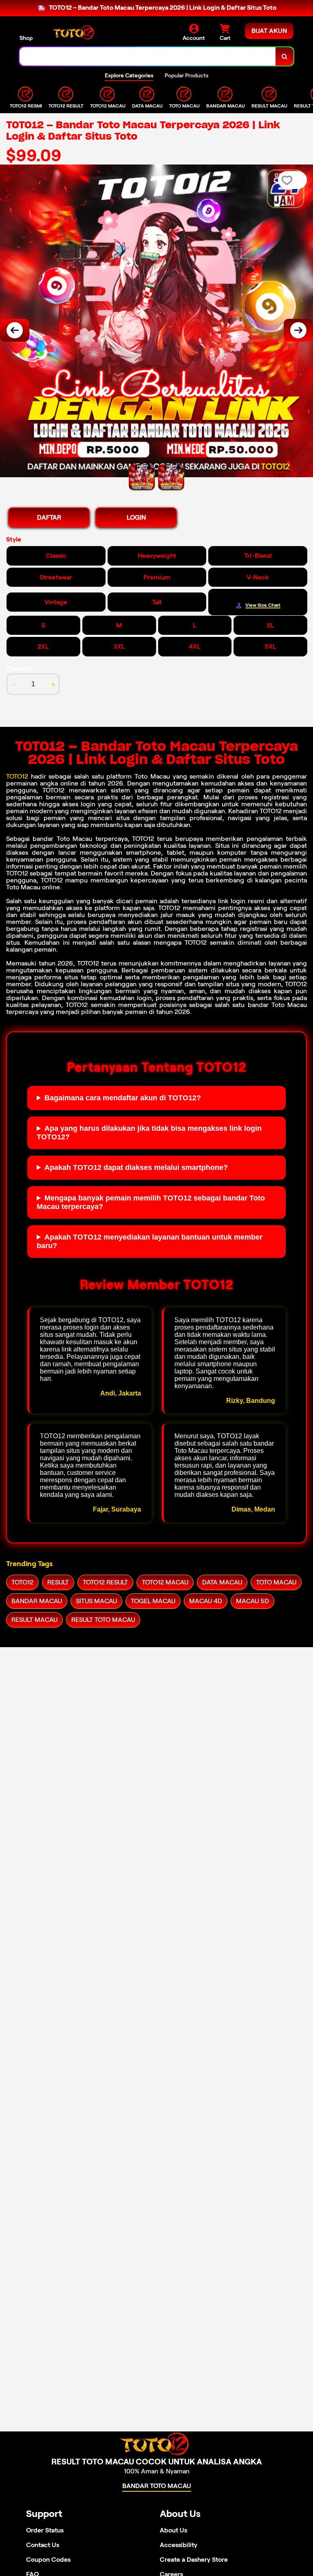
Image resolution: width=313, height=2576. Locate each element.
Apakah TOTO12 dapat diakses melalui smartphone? (136, 1167)
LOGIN (136, 517)
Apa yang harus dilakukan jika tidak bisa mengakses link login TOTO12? (149, 1133)
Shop (26, 38)
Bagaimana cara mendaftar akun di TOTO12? (123, 1098)
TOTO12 (17, 776)
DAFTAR (49, 517)
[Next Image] (298, 330)
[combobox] (148, 56)
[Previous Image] (15, 330)
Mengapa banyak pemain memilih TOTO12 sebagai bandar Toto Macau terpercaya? (151, 1202)
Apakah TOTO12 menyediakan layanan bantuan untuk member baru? (150, 1241)
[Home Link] (75, 32)
